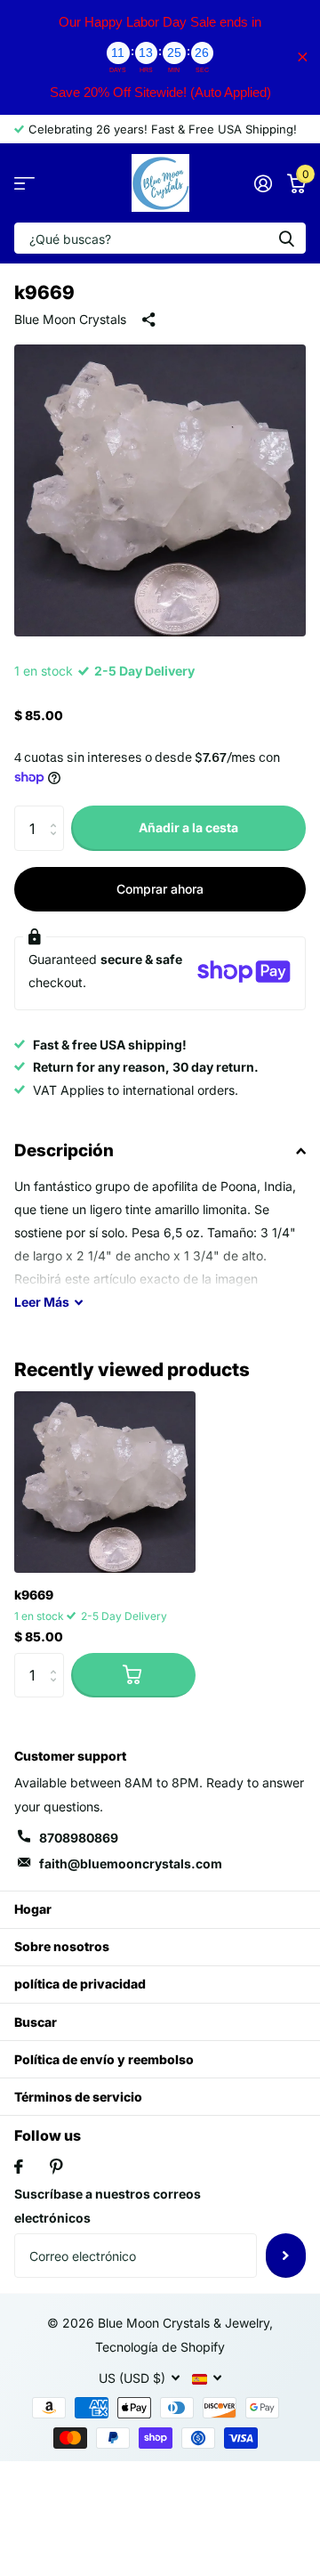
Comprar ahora (160, 889)
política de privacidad (80, 1984)
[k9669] (105, 1482)
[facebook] (19, 2167)
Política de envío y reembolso (104, 2059)
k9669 (34, 1595)
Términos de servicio (78, 2097)
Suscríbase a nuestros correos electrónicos (108, 2206)
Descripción (64, 1150)
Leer (42, 1302)
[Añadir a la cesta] (133, 1675)
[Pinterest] (56, 2167)
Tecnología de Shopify (160, 2347)
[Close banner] (303, 57)
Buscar (36, 2022)
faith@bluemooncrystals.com (131, 1863)
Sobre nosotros (62, 1946)
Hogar (33, 1909)
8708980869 (79, 1838)
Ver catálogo (24, 183)
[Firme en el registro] (263, 183)
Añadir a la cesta (188, 827)
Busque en (286, 238)
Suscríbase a (286, 2256)
